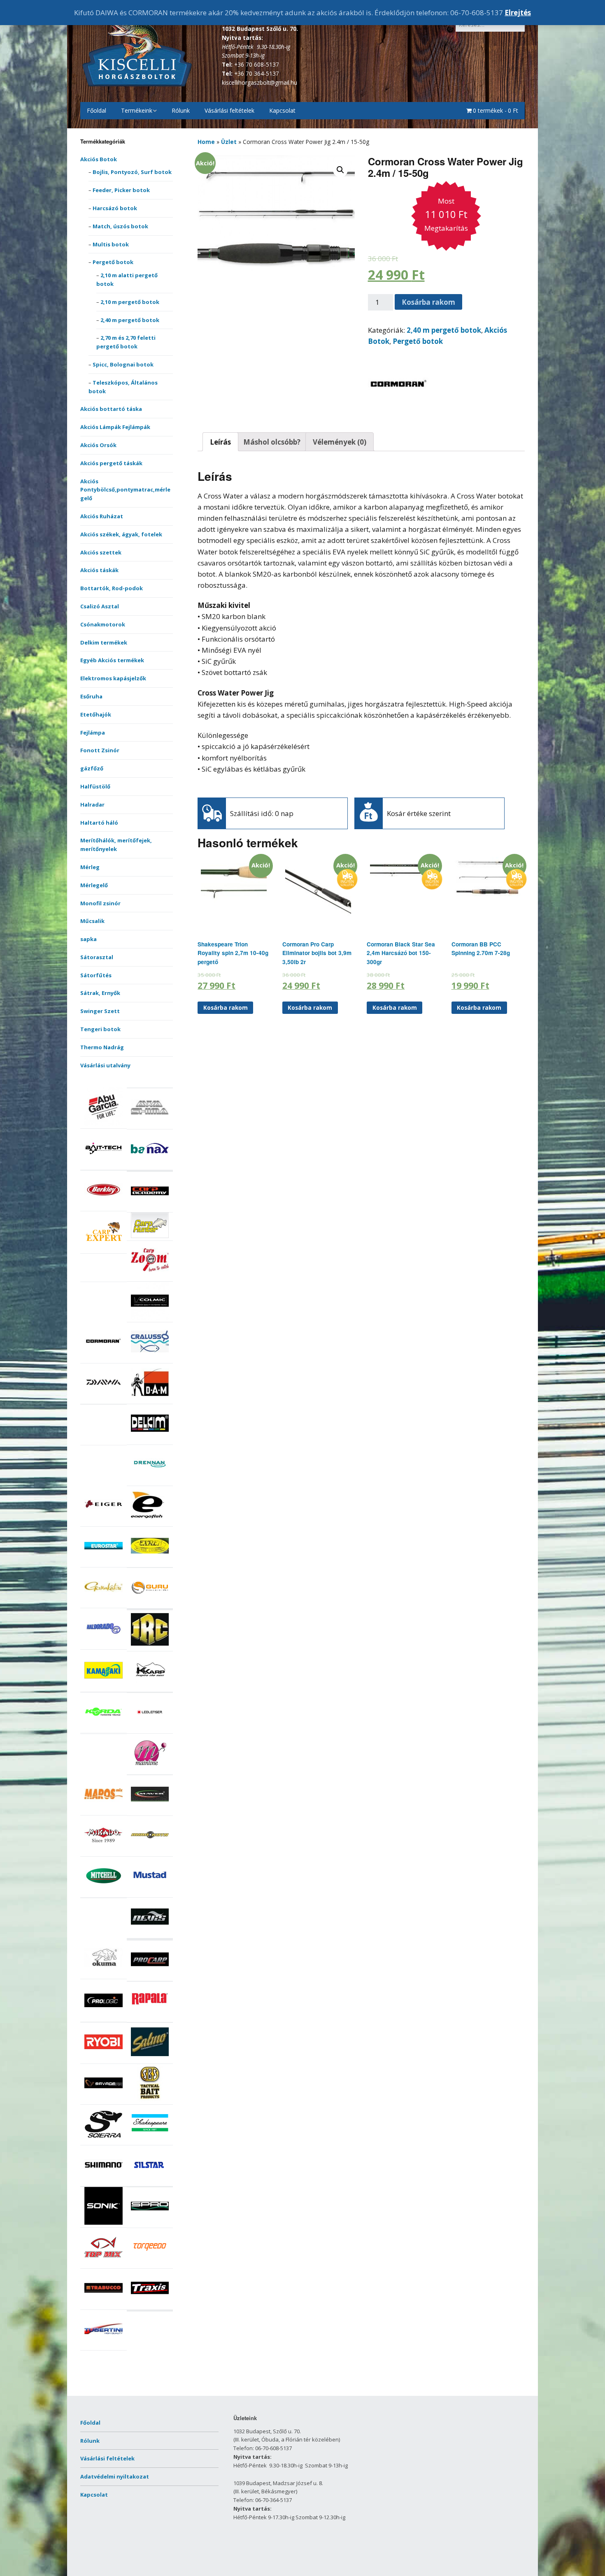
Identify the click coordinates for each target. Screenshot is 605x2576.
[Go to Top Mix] (104, 2264)
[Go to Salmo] (150, 2059)
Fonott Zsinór (100, 750)
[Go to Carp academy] (150, 1208)
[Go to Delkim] (150, 1440)
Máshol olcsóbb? (272, 442)
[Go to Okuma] (104, 1974)
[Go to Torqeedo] (150, 2264)
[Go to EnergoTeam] (150, 1522)
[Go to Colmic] (150, 1318)
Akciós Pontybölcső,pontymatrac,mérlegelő (125, 490)
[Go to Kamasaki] (104, 1687)
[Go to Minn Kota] (150, 1852)
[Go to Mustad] (150, 1893)
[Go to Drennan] (150, 1481)
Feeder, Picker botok (121, 190)
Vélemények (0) (340, 442)
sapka (88, 939)
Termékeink (137, 110)
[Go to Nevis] (150, 1934)
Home (206, 142)
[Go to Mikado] (104, 1852)
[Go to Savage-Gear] (104, 2100)
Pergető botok (113, 262)
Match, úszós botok (120, 226)
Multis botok (111, 244)
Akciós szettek (101, 552)
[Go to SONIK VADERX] (104, 2223)
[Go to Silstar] (150, 2182)
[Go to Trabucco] (104, 2305)
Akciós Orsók (98, 445)
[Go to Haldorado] (104, 1645)
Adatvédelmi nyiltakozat (115, 2476)
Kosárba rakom (428, 302)
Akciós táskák (99, 570)
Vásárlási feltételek (229, 110)
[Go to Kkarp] (150, 1687)
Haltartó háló (99, 823)
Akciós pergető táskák (111, 463)
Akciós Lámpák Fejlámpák (115, 427)
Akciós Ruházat (102, 516)
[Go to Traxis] (150, 2305)
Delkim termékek (104, 642)
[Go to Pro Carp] (150, 1976)
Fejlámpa (93, 733)
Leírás (220, 442)
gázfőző (92, 768)
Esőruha (91, 696)
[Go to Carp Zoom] (150, 1277)
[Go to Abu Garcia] (104, 1124)
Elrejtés (518, 13)
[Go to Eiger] (104, 1522)
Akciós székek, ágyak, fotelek (121, 534)
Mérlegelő (94, 885)
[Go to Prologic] (104, 2017)
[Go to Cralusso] (150, 1359)
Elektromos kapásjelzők (113, 678)
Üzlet (229, 142)
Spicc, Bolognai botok (123, 364)
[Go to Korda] (104, 1729)
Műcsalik (92, 921)
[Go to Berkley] (104, 1207)
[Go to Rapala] (150, 2018)
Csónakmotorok (103, 624)
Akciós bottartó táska (111, 409)
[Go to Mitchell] (104, 1893)
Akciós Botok (99, 159)
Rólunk (181, 110)
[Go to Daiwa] (104, 1399)
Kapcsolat (282, 110)
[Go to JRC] (150, 1646)
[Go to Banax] (150, 1165)
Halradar (92, 805)
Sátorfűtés (96, 975)
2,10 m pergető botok (130, 302)
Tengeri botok (100, 1029)
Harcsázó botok (115, 208)
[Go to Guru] (150, 1604)
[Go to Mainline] (150, 1770)
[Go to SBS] (150, 2100)
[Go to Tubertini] (104, 2346)
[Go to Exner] (150, 1563)
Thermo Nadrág (102, 1047)
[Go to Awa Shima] (150, 1125)
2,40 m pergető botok (130, 320)
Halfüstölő (95, 786)
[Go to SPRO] (150, 2223)
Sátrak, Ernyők (100, 993)
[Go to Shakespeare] (150, 2141)
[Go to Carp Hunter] (150, 1236)
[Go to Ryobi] (104, 2059)
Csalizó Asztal (100, 606)
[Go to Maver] (150, 1811)
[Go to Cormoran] (104, 1359)
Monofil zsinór (100, 903)
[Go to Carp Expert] (104, 1249)
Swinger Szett (100, 1011)
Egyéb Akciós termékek (112, 660)
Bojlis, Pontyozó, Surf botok (132, 172)
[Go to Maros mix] (104, 1811)
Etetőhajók (96, 714)
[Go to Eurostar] (104, 1563)
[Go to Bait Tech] (104, 1165)
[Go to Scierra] (104, 2141)
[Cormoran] (399, 413)
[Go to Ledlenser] (150, 1729)
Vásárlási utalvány (105, 1065)
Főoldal (97, 110)
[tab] (220, 442)
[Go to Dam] (150, 1399)
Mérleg (90, 867)
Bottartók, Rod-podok (112, 588)
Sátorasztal (97, 957)
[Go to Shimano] (104, 2182)
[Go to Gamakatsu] (104, 1604)
